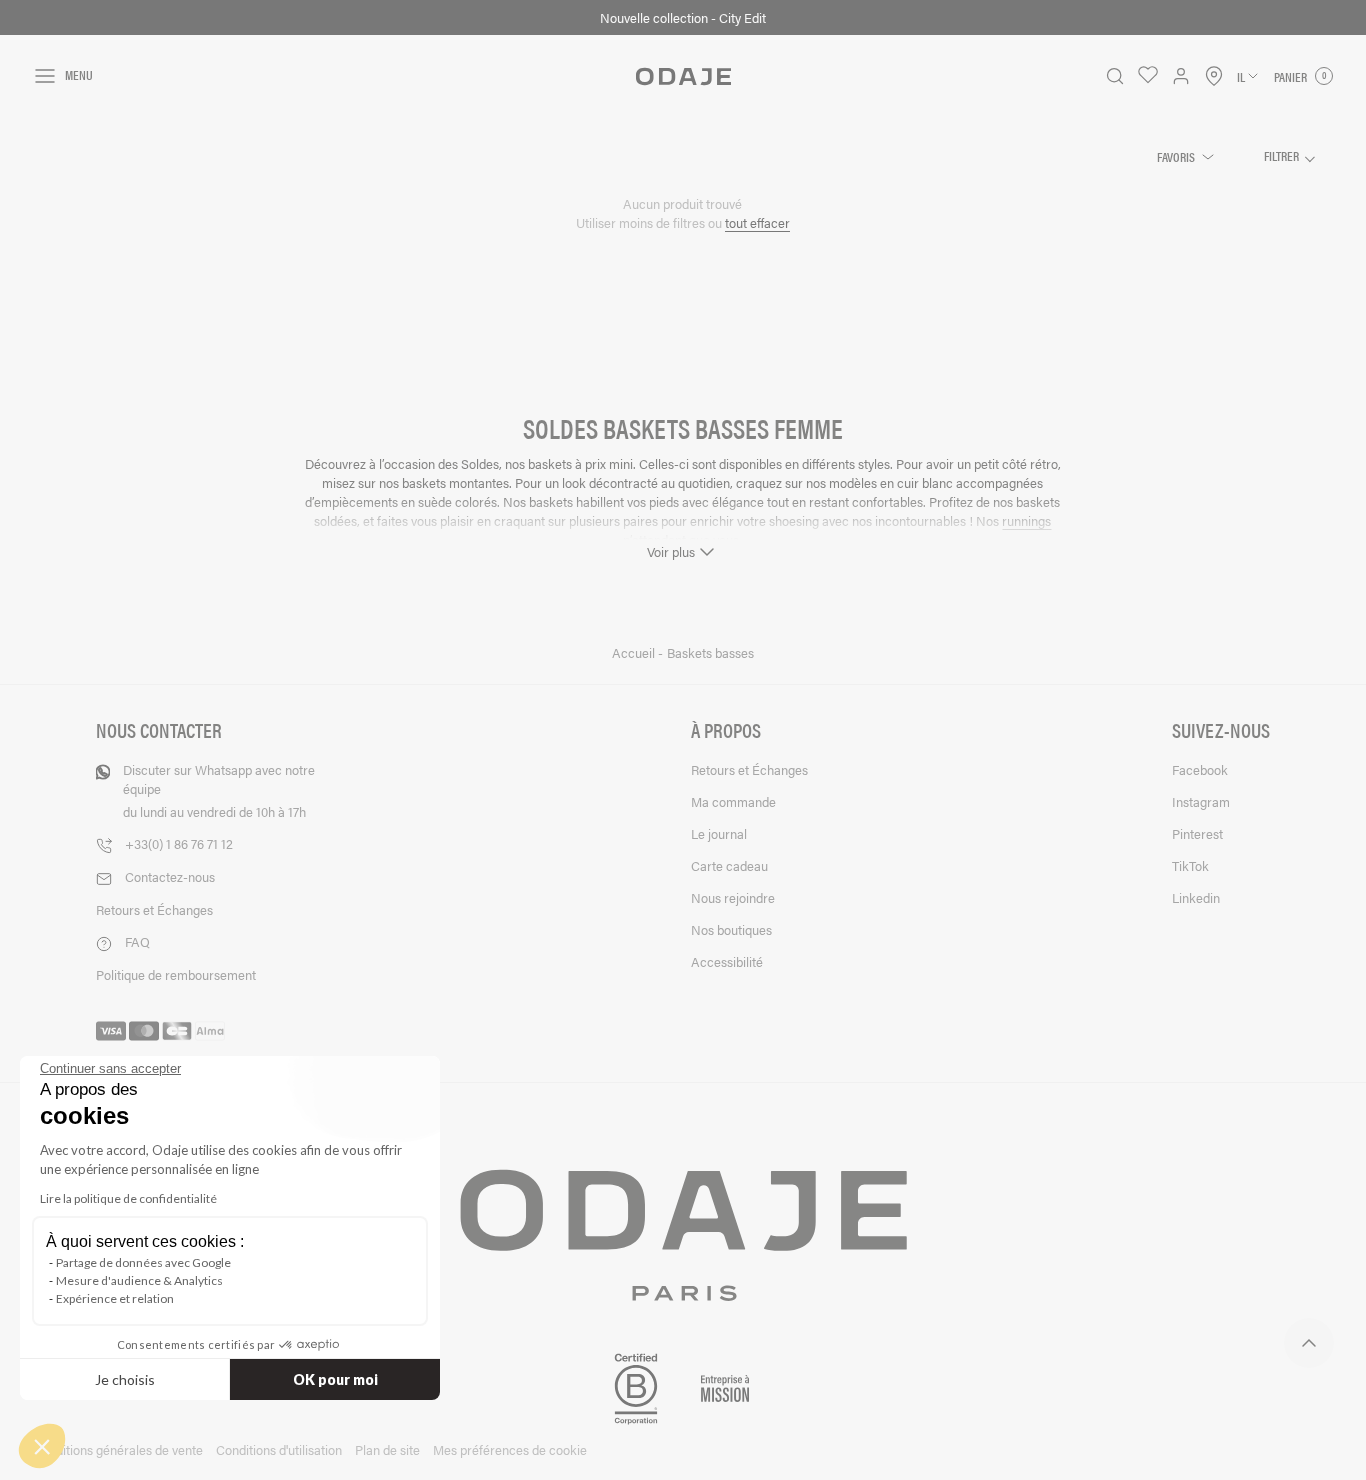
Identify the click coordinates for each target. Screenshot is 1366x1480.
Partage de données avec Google (143, 1262)
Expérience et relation (115, 1298)
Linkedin (1196, 897)
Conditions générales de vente (118, 1449)
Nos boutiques (731, 929)
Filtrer (1282, 155)
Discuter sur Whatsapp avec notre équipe (219, 790)
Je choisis (125, 1379)
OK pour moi (335, 1379)
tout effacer (757, 222)
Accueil (635, 653)
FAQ (137, 941)
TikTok (1190, 865)
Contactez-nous (170, 876)
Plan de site (387, 1449)
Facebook (1200, 769)
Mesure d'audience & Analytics (139, 1280)
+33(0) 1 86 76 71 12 (179, 843)
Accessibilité (727, 961)
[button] (42, 1446)
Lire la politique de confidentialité (128, 1198)
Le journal (719, 833)
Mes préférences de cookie (510, 1449)
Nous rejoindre (733, 897)
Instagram (1201, 801)
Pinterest (1197, 833)
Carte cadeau (729, 865)
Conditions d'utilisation (279, 1449)
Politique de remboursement (176, 974)
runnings (1026, 520)
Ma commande (733, 801)
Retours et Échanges (154, 909)
